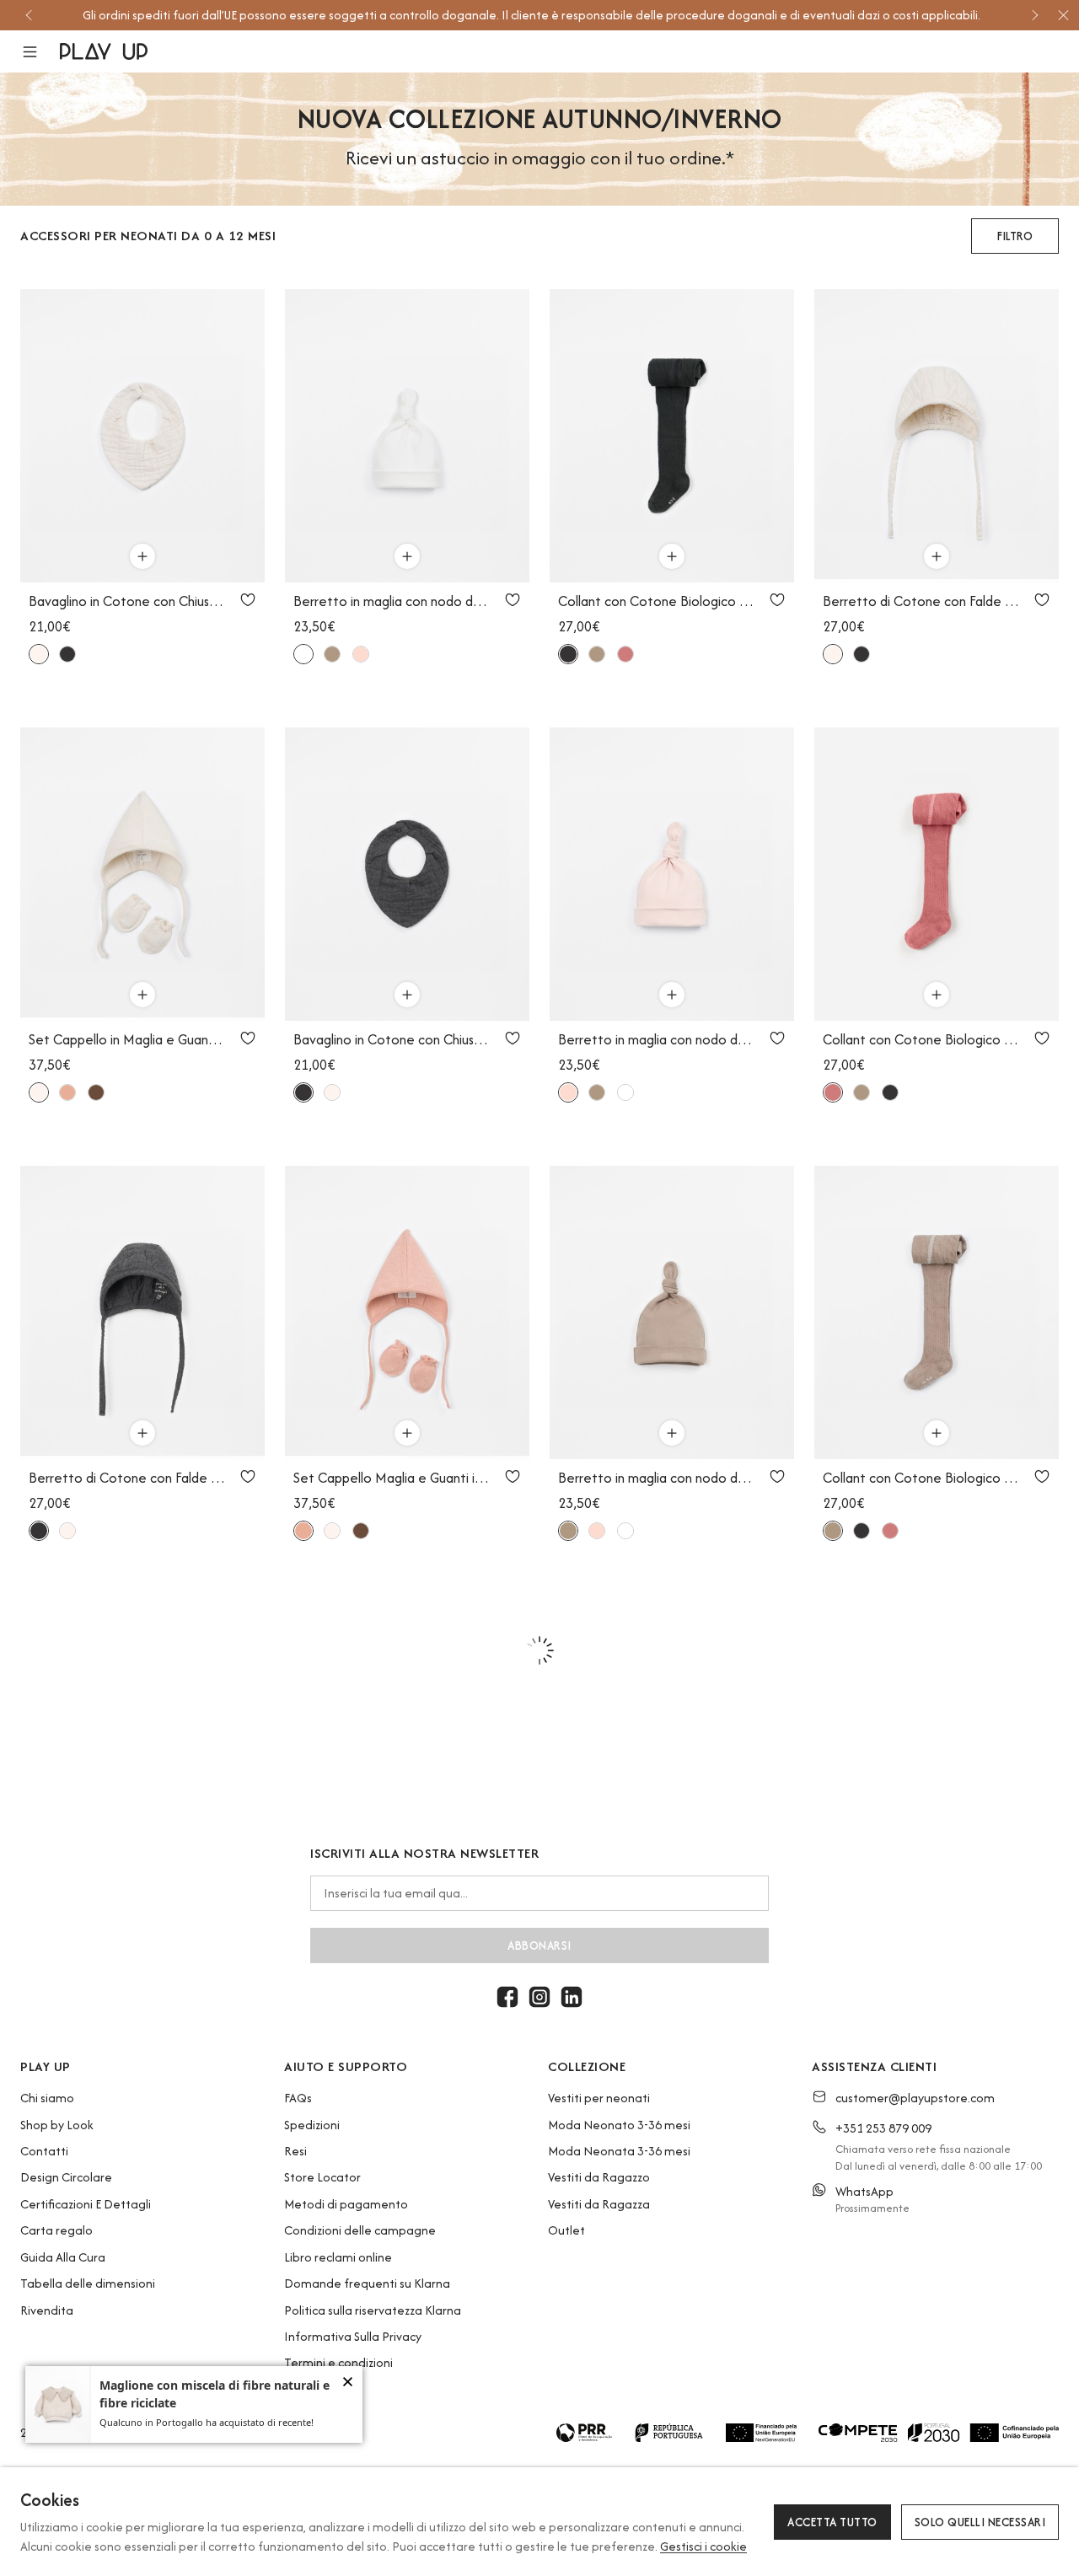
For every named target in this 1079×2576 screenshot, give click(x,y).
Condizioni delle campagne (360, 2230)
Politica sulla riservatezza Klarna (373, 2310)
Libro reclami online (338, 2257)
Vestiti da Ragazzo (599, 2177)
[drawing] (332, 654)
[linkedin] (572, 1997)
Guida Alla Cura (63, 2257)
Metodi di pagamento (346, 2204)
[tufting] (96, 1092)
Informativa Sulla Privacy (353, 2336)
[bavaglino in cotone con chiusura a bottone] (142, 436)
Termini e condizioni (338, 2362)
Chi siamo (47, 2098)
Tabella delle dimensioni (88, 2283)
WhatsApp (864, 2191)
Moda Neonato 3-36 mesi (619, 2125)
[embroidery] (361, 654)
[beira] (67, 1092)
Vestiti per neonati (599, 2098)
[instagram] (539, 1997)
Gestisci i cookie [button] (703, 2546)
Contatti (44, 2151)
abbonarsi (539, 1945)
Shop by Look (57, 2125)
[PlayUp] (104, 51)
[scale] (303, 654)
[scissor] (67, 654)
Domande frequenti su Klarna (367, 2283)
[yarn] (625, 654)
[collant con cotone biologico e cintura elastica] (672, 436)
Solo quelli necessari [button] (980, 2522)
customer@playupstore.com (915, 2098)
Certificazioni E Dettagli (86, 2204)
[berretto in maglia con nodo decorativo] (407, 436)
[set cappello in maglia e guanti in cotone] (142, 874)
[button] (40, 52)
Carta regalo (56, 2230)
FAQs (298, 2098)
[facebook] (507, 1997)
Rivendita (47, 2310)
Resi (295, 2151)
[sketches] (39, 654)
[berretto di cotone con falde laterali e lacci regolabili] (937, 436)
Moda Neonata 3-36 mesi (619, 2151)
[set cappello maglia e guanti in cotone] (407, 1312)
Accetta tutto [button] (832, 2522)
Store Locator (322, 2177)
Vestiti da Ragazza (599, 2204)
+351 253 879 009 (883, 2128)
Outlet (566, 2230)
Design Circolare (66, 2177)
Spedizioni (312, 2125)
